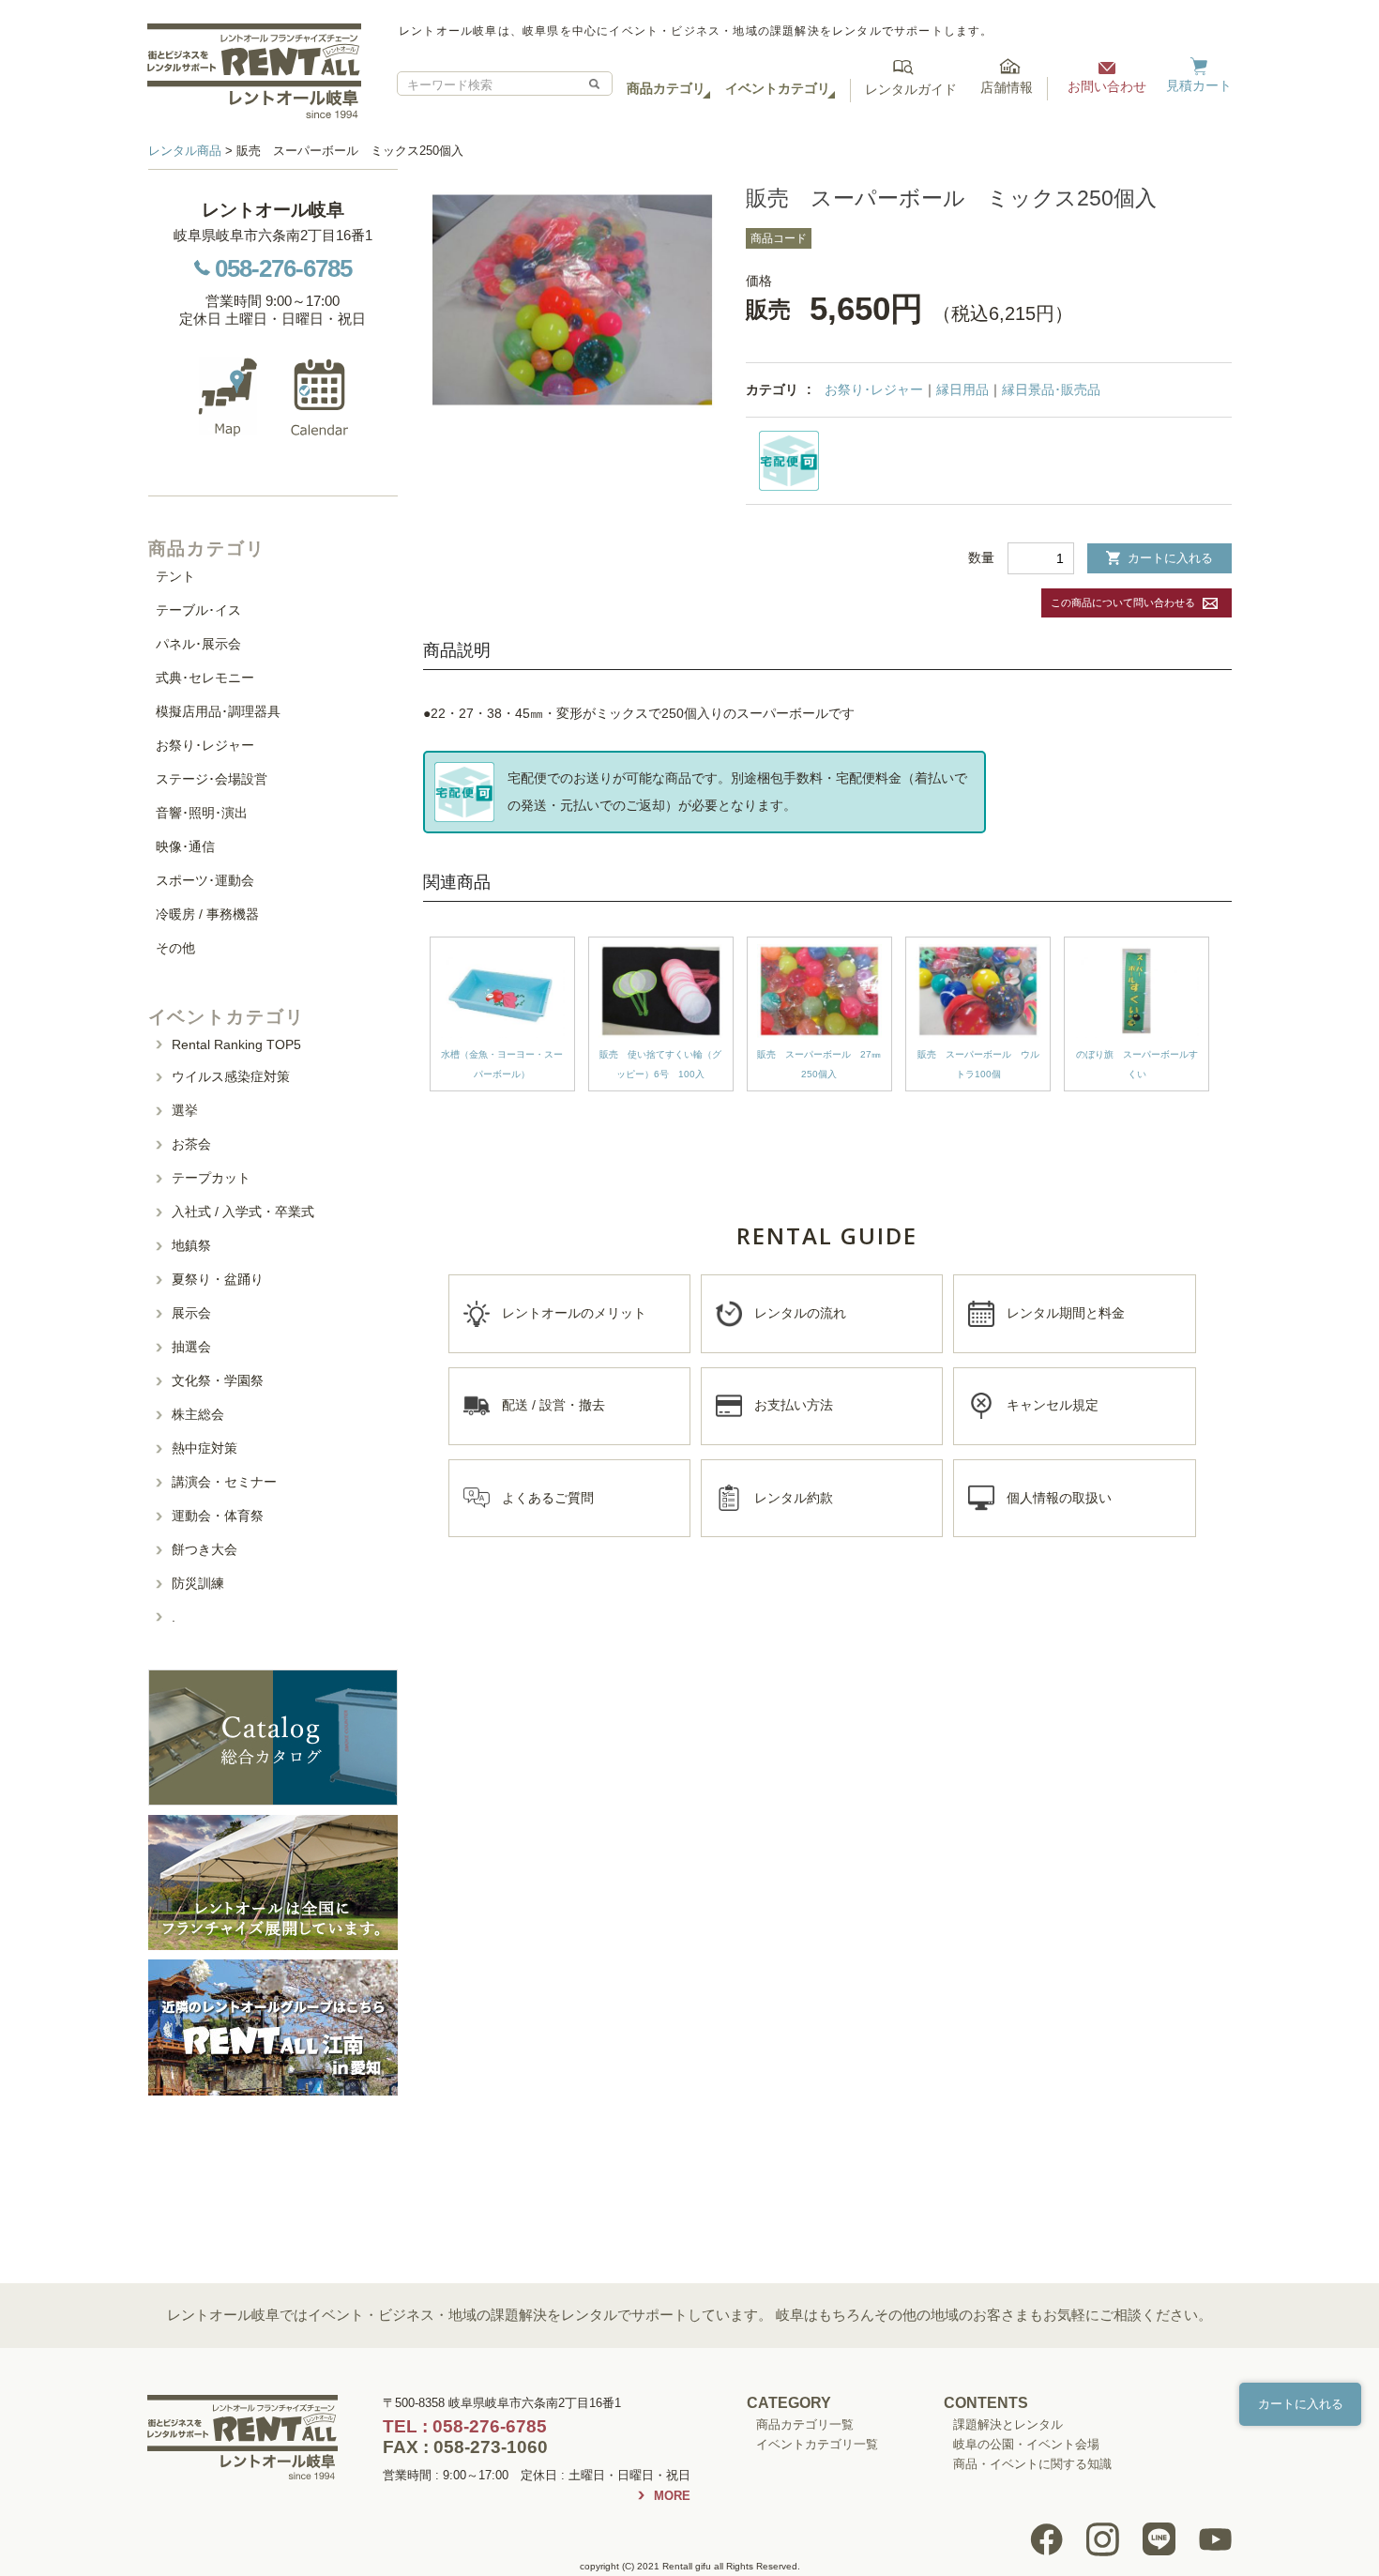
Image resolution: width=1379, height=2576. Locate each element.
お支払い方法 (794, 1405)
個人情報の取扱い (1059, 1498)
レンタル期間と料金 (1066, 1313)
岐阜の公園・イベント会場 (1026, 2444)
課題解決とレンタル (1008, 2424)
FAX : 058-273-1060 (465, 2447)
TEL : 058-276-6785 (465, 2426)
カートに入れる (1170, 558)
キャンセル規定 (1053, 1405)
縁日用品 (962, 389)
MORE (672, 2496)
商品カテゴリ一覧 (805, 2424)
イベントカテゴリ (778, 88)
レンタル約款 (794, 1498)
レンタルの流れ (800, 1313)
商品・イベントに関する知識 (1032, 2464)
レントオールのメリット (574, 1313)
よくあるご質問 (548, 1498)
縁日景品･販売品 (1051, 389)
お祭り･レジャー (874, 389)
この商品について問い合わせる (1123, 602)
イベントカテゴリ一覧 (817, 2444)
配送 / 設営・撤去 (553, 1405)
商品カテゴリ (666, 88)
